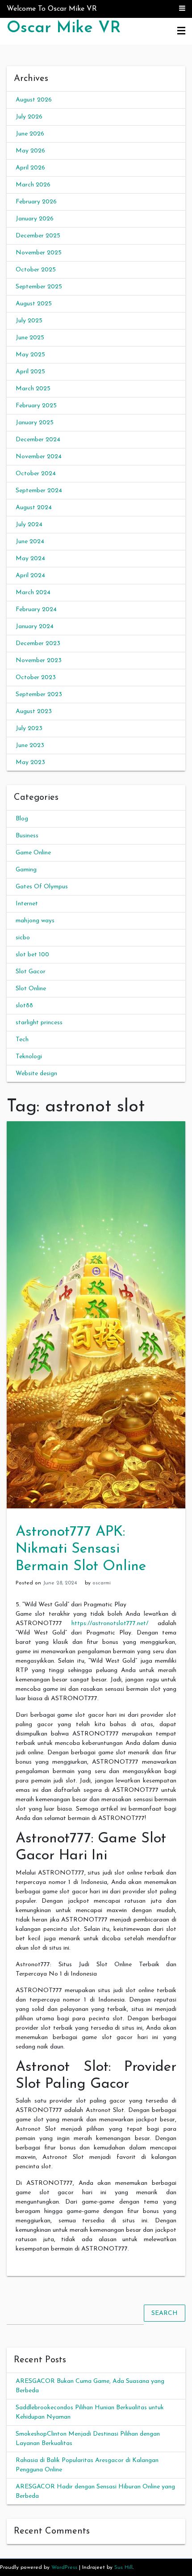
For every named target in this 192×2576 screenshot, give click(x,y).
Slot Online (31, 989)
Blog (22, 819)
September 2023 (39, 695)
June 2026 (30, 134)
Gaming (26, 870)
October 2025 (36, 270)
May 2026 (30, 151)
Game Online (33, 853)
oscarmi (102, 1583)
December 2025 (38, 236)
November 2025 (39, 253)
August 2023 (34, 712)
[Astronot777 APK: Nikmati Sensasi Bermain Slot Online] (96, 1315)
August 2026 (34, 100)
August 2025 (34, 304)
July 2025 (29, 321)
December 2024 (38, 440)
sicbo (23, 938)
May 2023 (30, 762)
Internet (27, 904)
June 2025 (30, 338)
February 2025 (36, 406)
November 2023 (39, 661)
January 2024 (35, 627)
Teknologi (29, 1057)
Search (165, 2313)
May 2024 (30, 559)
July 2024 (29, 525)
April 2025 (30, 372)
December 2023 (38, 644)
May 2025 (30, 355)
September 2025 (39, 287)
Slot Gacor (31, 972)
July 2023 (29, 728)
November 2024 (39, 457)
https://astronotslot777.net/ (110, 1624)
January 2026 (35, 219)
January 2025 (35, 423)
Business (27, 836)
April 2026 (30, 168)
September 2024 (39, 491)
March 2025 (33, 389)
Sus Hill (123, 2568)
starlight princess (39, 1023)
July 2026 (29, 117)
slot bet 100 (32, 955)
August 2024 (34, 508)
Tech (22, 1040)
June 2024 (30, 542)
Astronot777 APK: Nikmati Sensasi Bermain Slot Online (81, 1549)
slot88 (24, 1006)
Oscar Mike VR (64, 28)
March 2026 (33, 185)
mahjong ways (35, 921)
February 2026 (36, 202)
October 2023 (36, 678)
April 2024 (30, 576)
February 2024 (36, 610)
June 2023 (30, 745)
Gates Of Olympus (42, 887)
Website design (36, 1074)
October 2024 (36, 474)
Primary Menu (181, 31)
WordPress (64, 2568)
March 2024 (33, 593)
